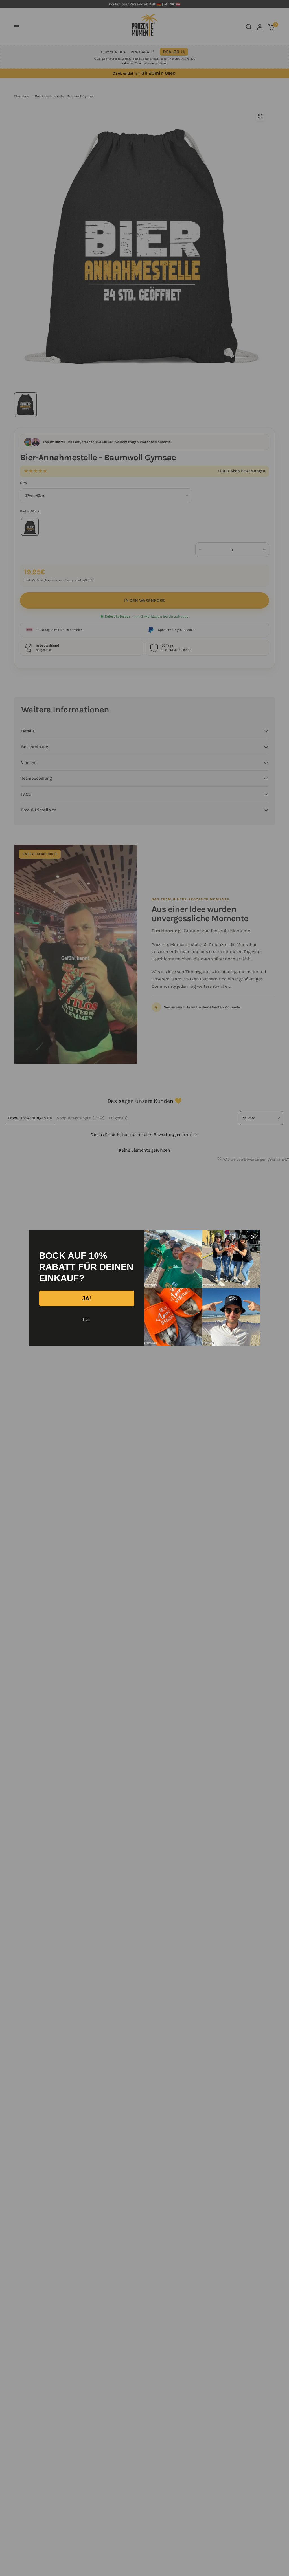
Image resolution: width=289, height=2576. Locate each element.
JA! (87, 1298)
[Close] (253, 1237)
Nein (87, 1320)
